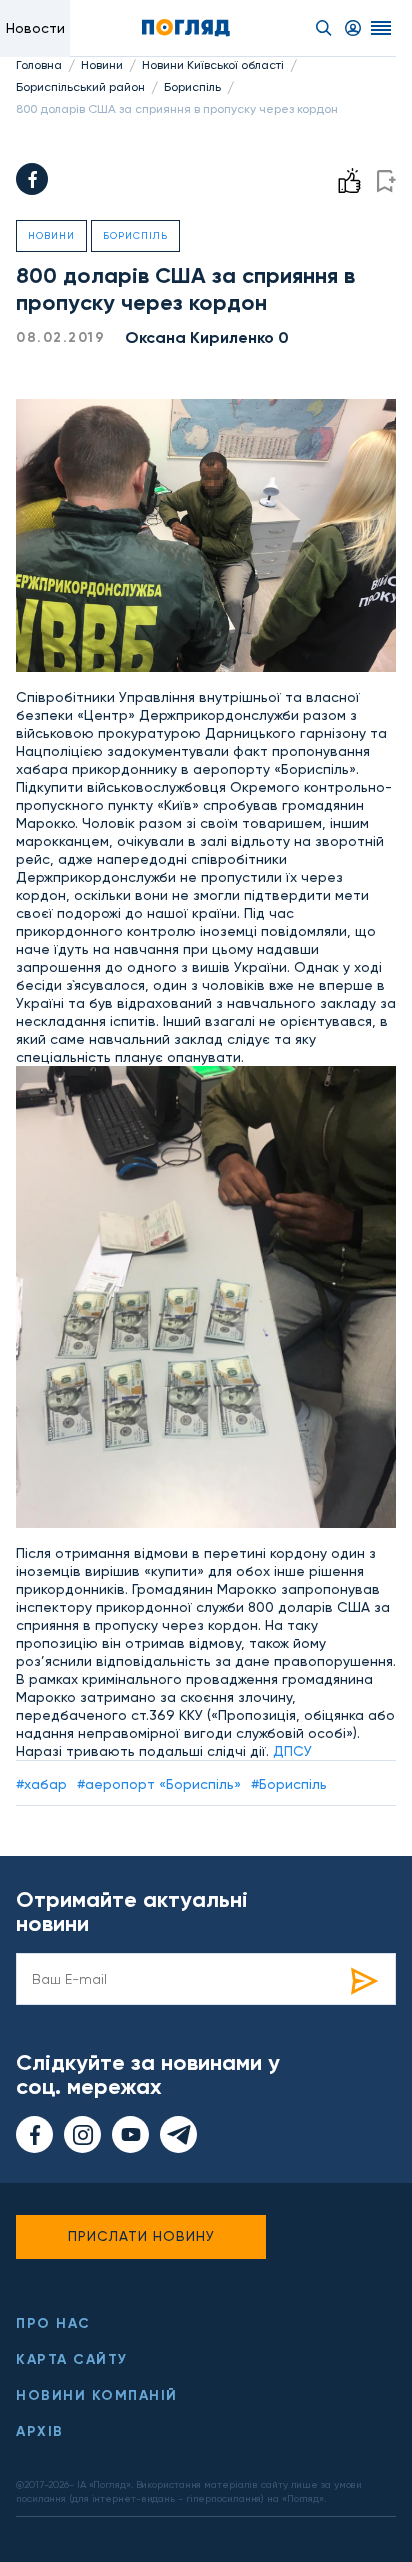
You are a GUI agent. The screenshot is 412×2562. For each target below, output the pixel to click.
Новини (102, 65)
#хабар (41, 1784)
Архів (40, 2431)
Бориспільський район (80, 87)
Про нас (53, 2323)
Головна (39, 65)
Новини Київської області (213, 65)
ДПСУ (292, 1751)
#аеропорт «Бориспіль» (159, 1784)
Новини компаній (97, 2395)
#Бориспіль (289, 1784)
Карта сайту (72, 2359)
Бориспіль (192, 87)
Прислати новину (141, 2236)
